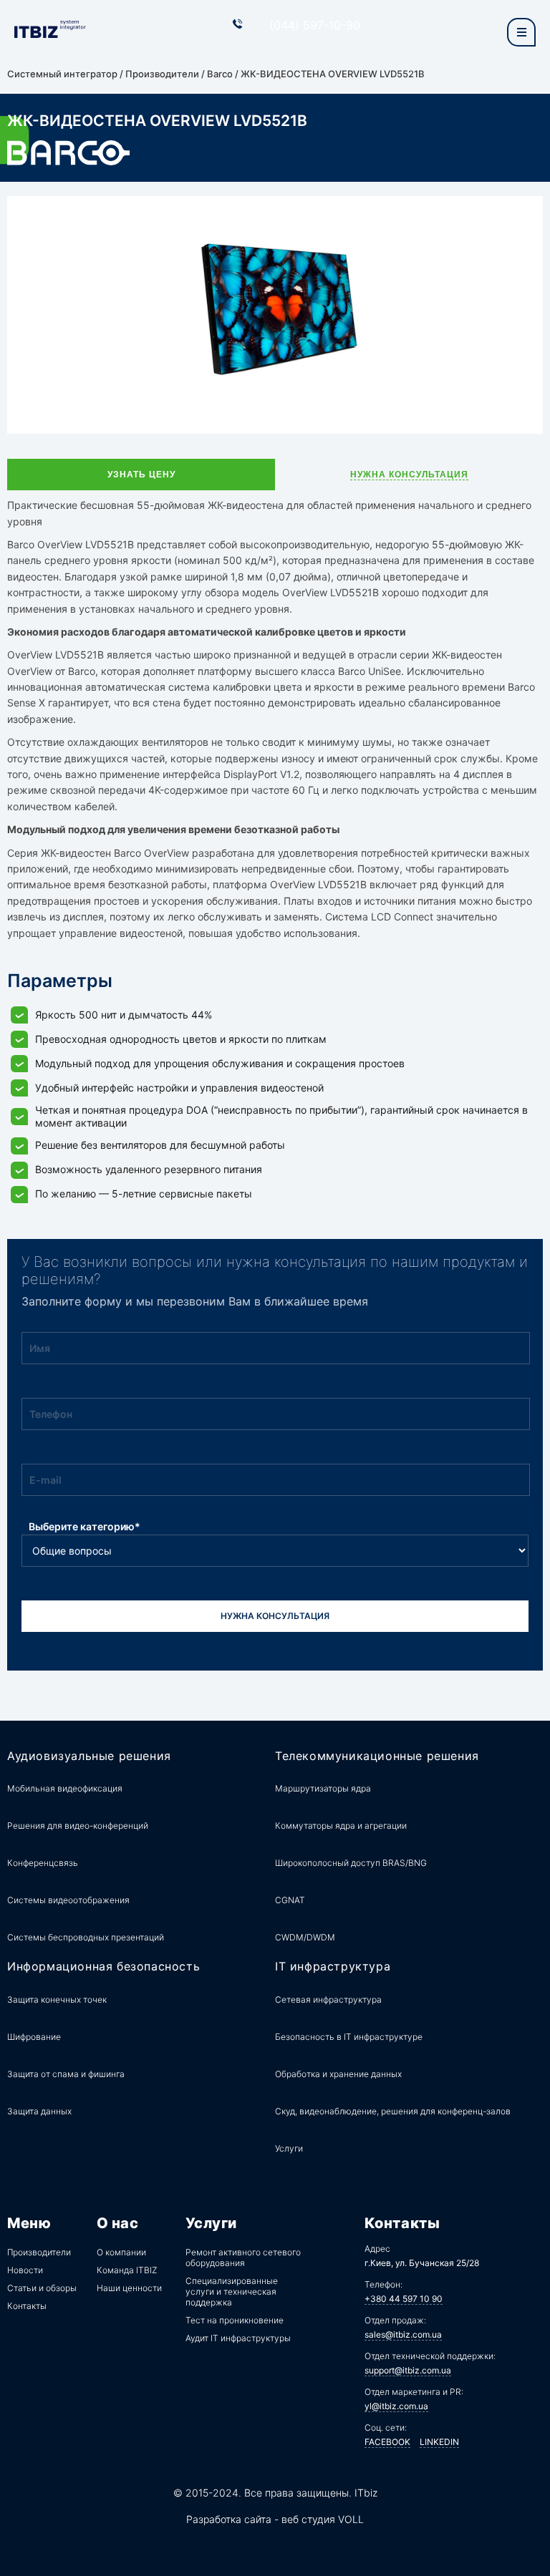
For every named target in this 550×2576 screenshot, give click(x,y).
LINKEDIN (439, 2442)
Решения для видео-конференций (78, 1826)
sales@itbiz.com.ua (403, 2334)
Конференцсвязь (43, 1863)
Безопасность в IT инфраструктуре (349, 2037)
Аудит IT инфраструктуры (238, 2338)
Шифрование (34, 2037)
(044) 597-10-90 (315, 25)
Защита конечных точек (57, 1999)
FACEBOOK (387, 2442)
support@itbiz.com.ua (408, 2370)
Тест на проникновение (235, 2320)
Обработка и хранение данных (338, 2074)
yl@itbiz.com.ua (396, 2406)
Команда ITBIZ (127, 2270)
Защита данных (39, 2111)
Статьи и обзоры (42, 2288)
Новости (25, 2270)
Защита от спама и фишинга (66, 2074)
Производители (162, 74)
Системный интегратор (62, 74)
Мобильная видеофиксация (65, 1788)
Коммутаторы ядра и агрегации (341, 1826)
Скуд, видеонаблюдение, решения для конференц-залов (393, 2111)
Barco (220, 74)
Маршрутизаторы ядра (323, 1788)
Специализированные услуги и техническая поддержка (232, 2291)
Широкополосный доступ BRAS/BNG (351, 1863)
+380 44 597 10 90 (404, 2299)
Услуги (289, 2148)
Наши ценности (129, 2288)
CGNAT (290, 1900)
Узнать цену (141, 475)
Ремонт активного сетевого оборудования (243, 2257)
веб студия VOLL (323, 2519)
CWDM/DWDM (305, 1937)
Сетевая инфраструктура (328, 1999)
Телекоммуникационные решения (377, 1756)
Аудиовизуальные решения (89, 1756)
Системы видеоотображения (68, 1900)
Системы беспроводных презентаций (86, 1937)
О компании (121, 2252)
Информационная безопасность (103, 1967)
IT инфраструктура (333, 1967)
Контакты (27, 2306)
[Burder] (521, 32)
